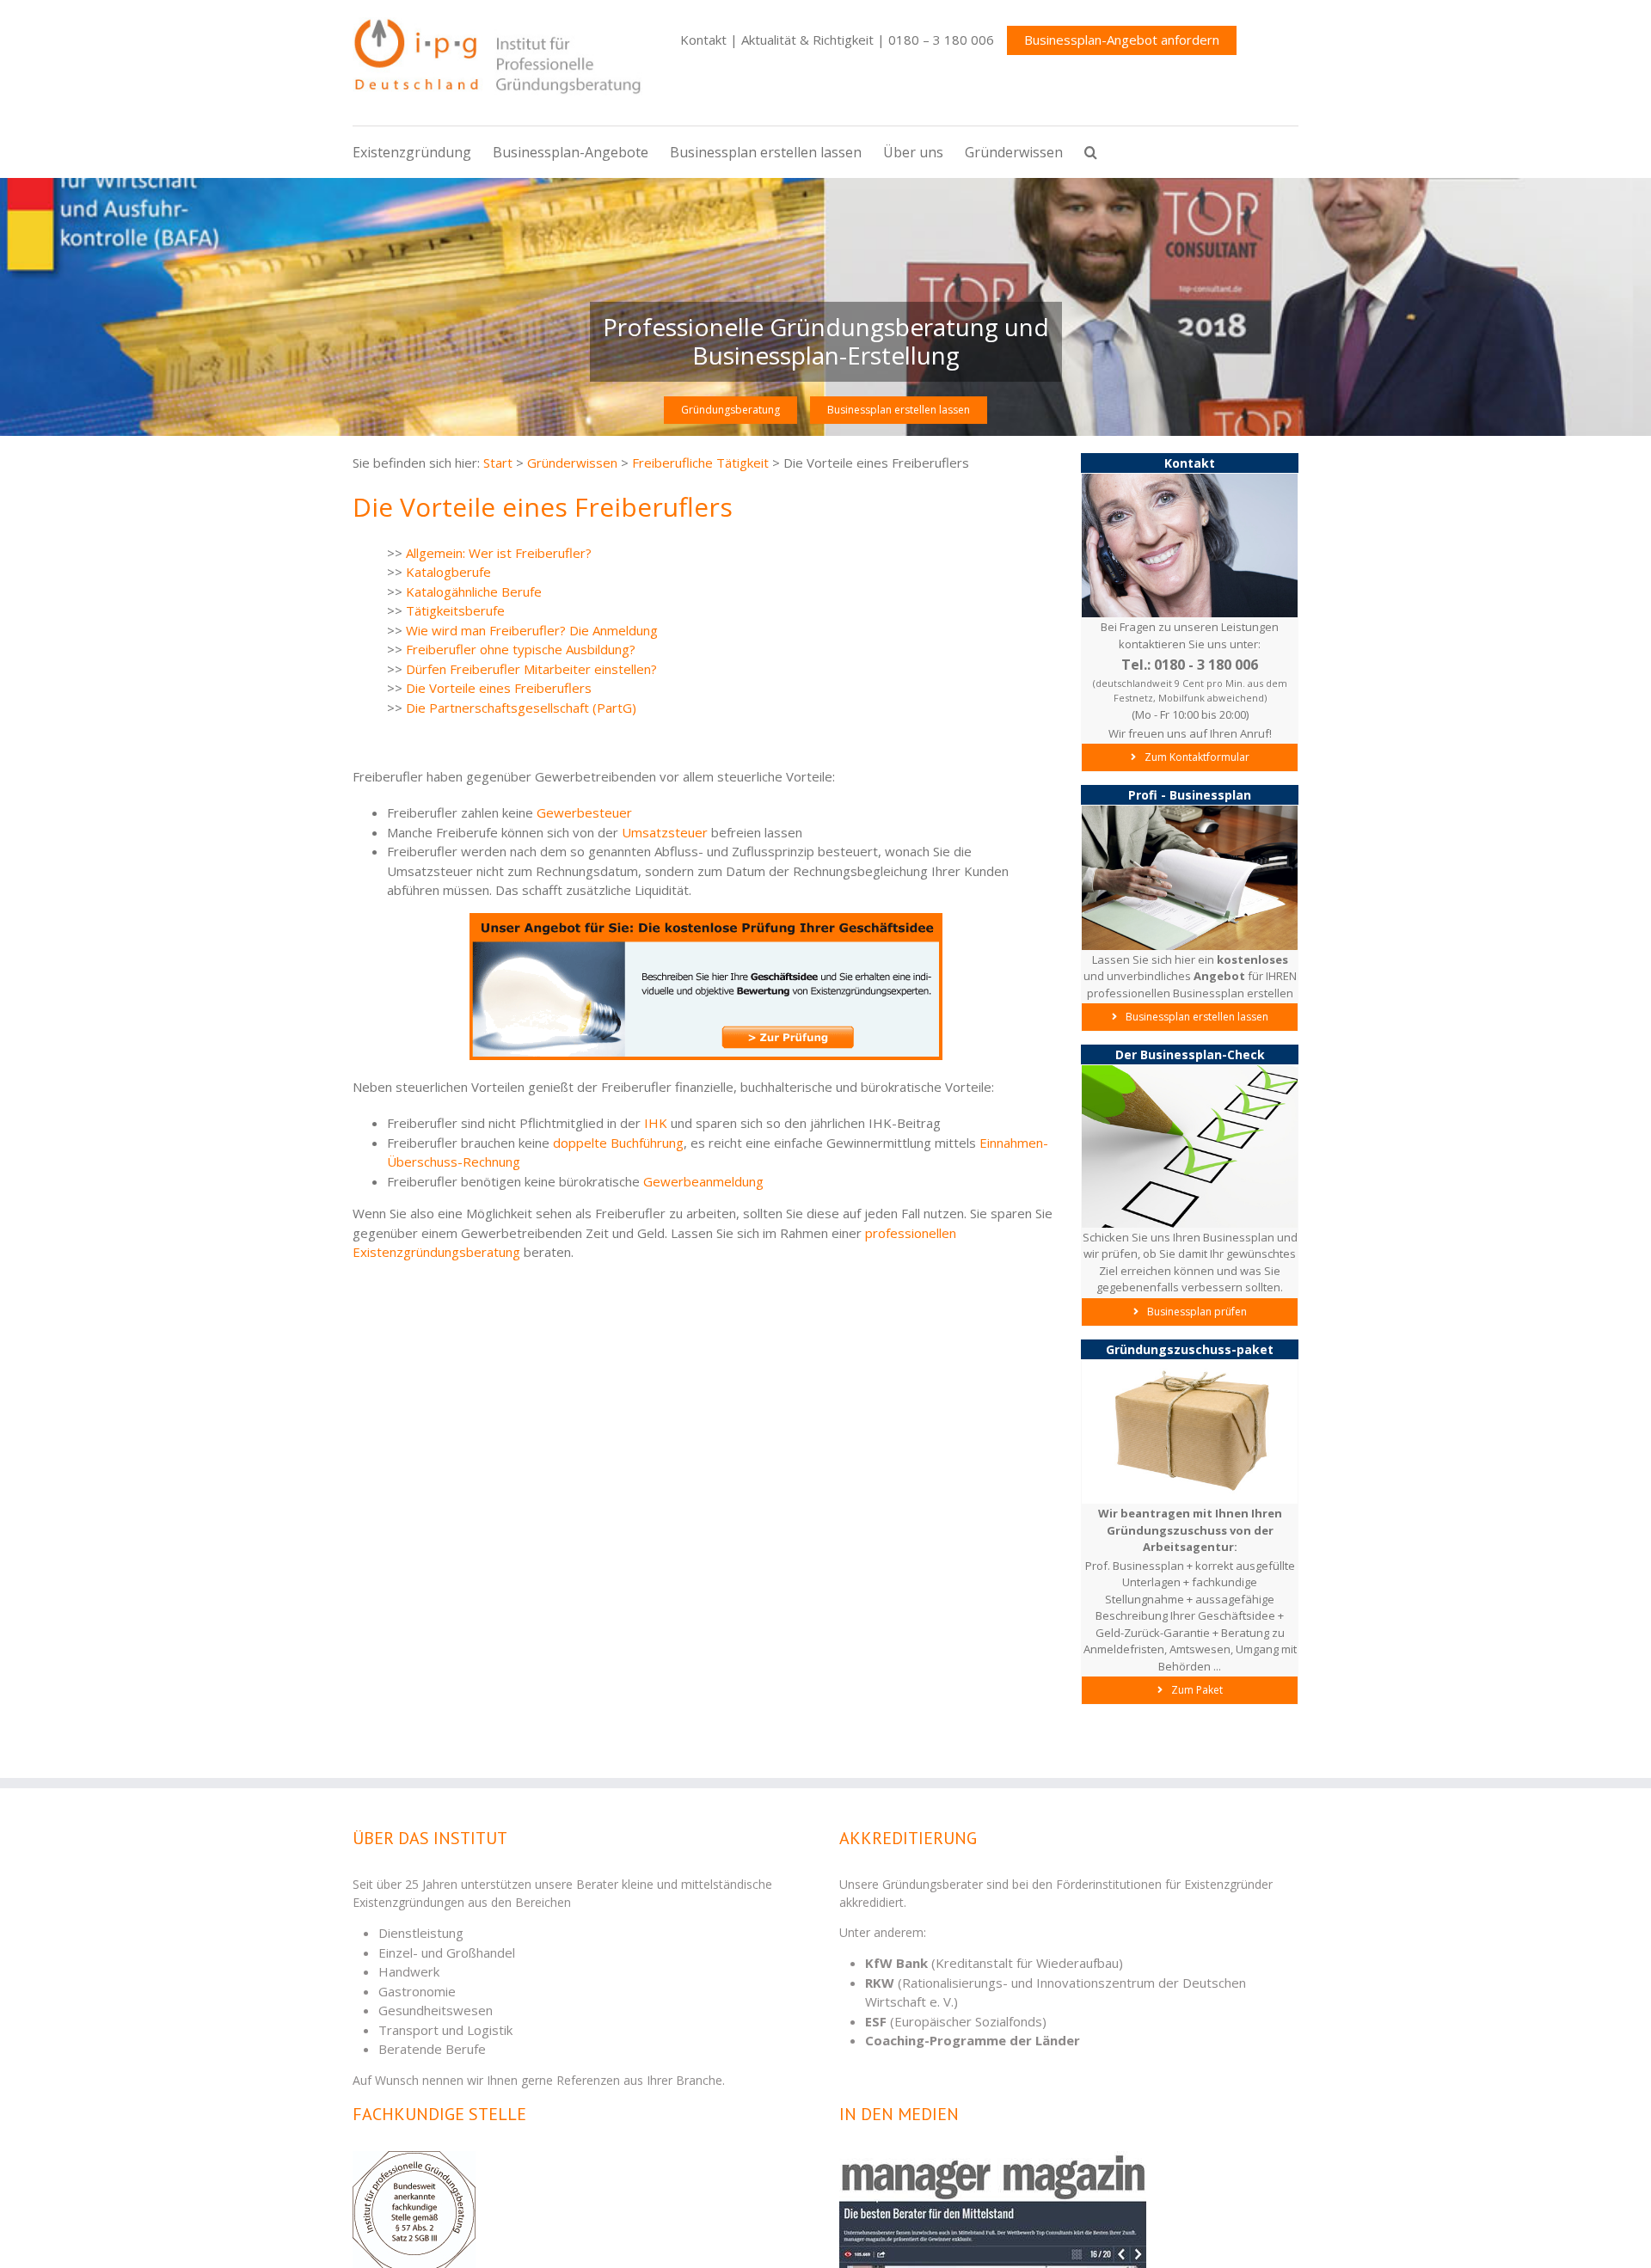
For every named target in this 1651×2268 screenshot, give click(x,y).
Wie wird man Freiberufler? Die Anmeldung (532, 630)
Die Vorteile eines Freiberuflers (499, 688)
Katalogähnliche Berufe (474, 592)
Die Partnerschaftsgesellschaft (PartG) (521, 708)
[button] (1102, 152)
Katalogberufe (448, 572)
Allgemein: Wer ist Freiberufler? (499, 553)
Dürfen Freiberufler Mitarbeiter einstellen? (531, 669)
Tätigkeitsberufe (455, 610)
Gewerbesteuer (584, 812)
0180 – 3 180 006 (941, 40)
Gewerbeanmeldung (703, 1181)
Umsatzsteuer (665, 832)
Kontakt (703, 40)
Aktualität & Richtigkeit (807, 40)
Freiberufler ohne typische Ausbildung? (521, 649)
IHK (656, 1123)
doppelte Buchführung (618, 1143)
